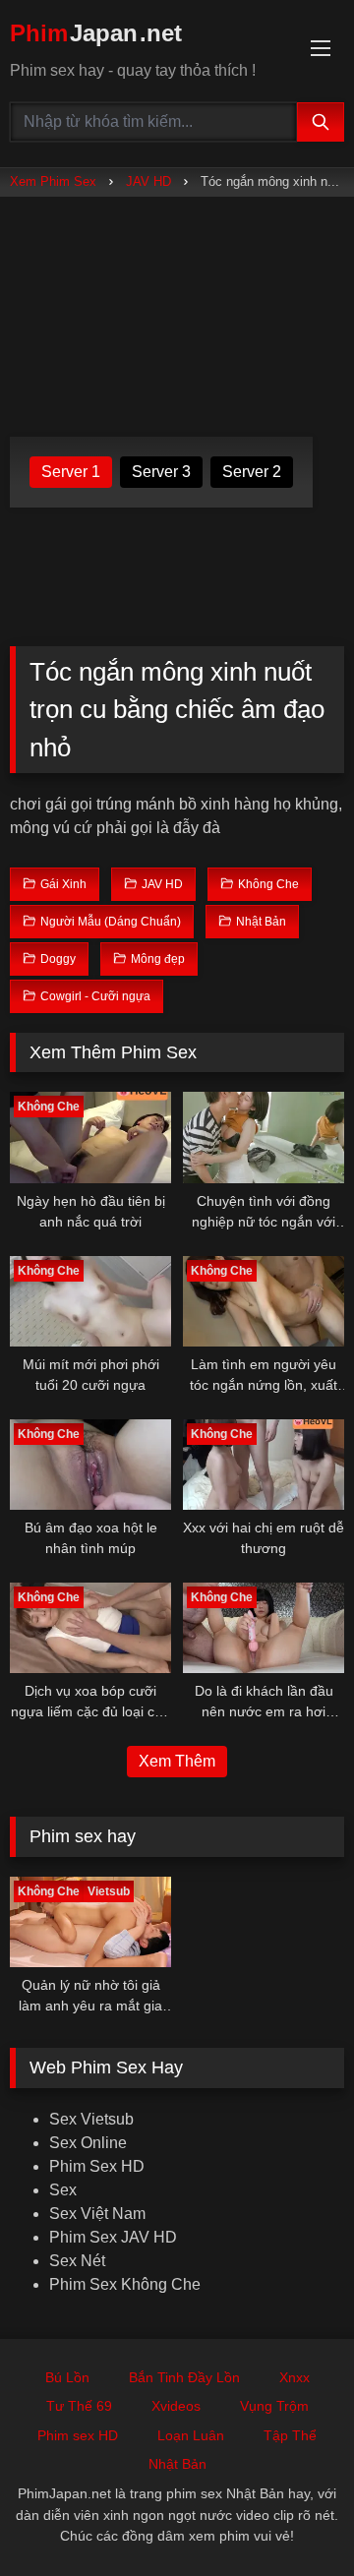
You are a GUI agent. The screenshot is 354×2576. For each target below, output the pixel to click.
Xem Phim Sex (53, 181)
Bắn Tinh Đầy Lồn (184, 2377)
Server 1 (71, 472)
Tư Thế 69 (79, 2406)
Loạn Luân (191, 2435)
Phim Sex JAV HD (113, 2237)
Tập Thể (290, 2435)
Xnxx (295, 2377)
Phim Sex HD (97, 2166)
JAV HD (148, 181)
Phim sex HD (78, 2435)
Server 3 (161, 472)
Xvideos (176, 2406)
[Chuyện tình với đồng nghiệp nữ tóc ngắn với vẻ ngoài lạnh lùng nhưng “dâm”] (264, 1137)
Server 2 (252, 472)
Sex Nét (77, 2261)
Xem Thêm (177, 1761)
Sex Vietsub (91, 2119)
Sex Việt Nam (97, 2214)
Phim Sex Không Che (125, 2284)
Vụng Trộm (274, 2406)
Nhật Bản (177, 2464)
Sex (63, 2190)
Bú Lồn (67, 2377)
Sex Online (88, 2143)
